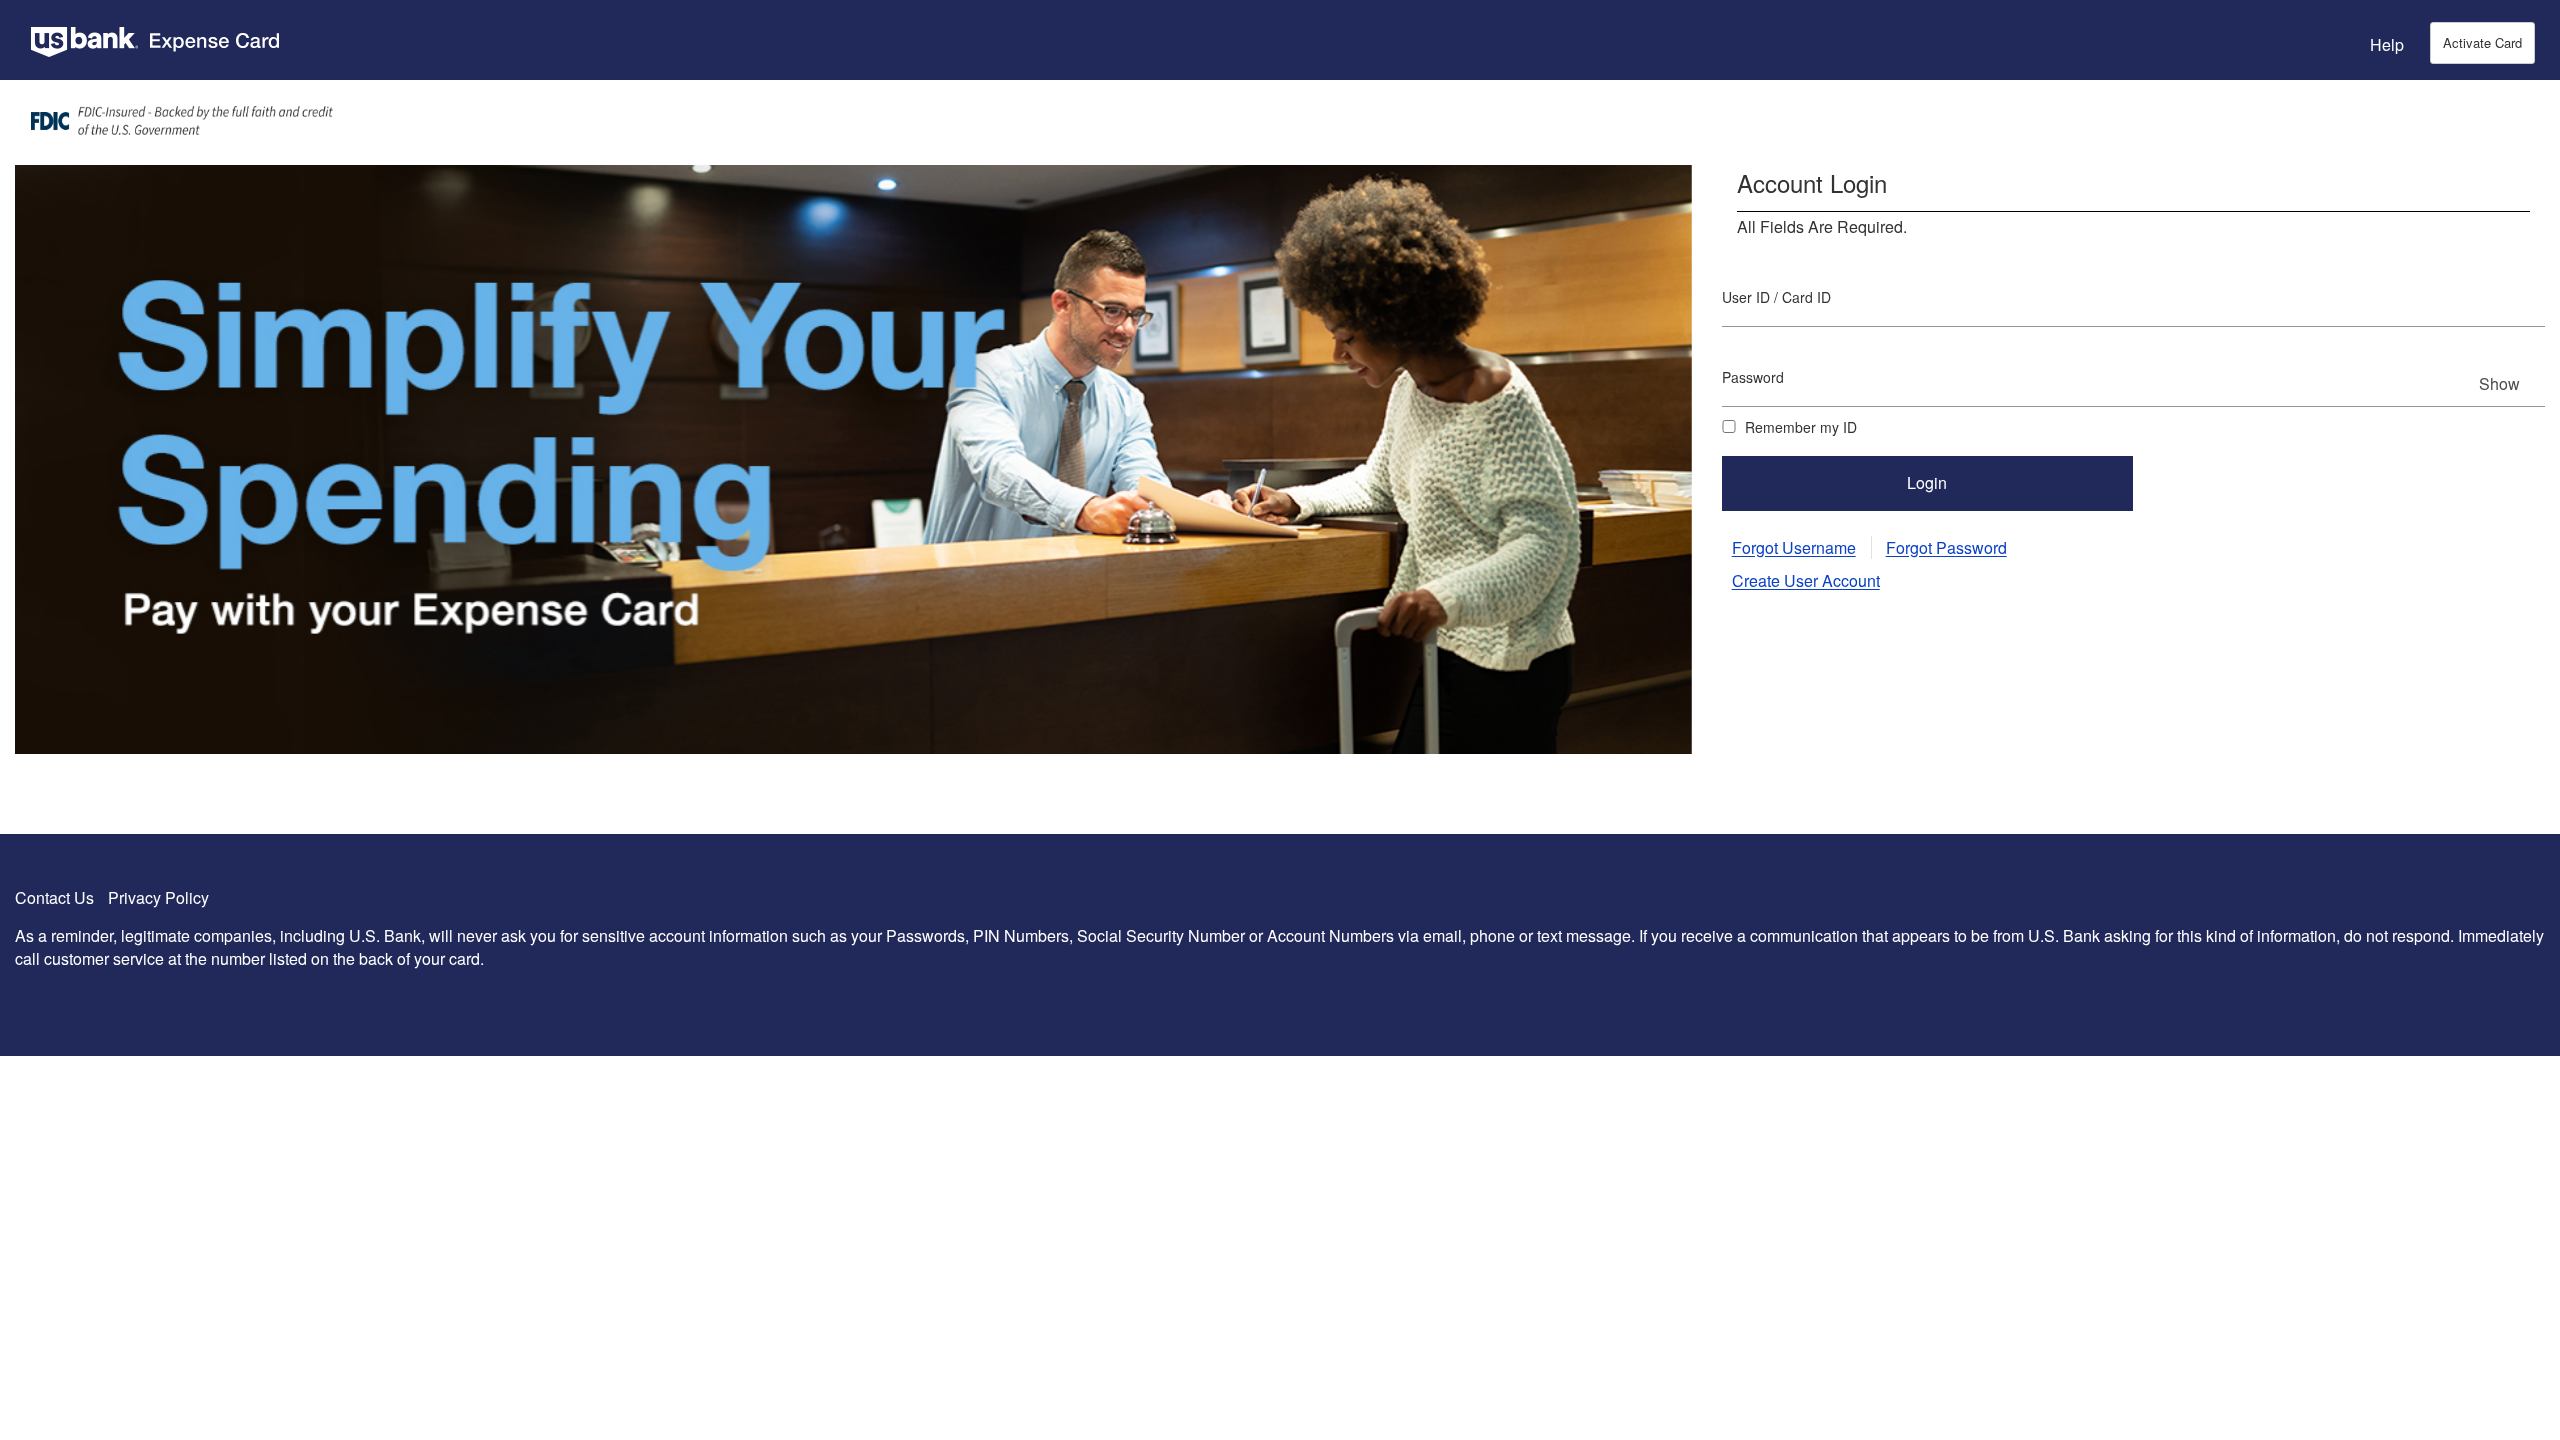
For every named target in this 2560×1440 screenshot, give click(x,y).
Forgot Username (1794, 547)
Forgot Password (1946, 547)
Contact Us (54, 897)
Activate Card (2482, 42)
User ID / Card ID (1776, 297)
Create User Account (1806, 580)
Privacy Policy (158, 897)
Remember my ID (1799, 427)
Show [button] (2499, 383)
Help (2387, 44)
